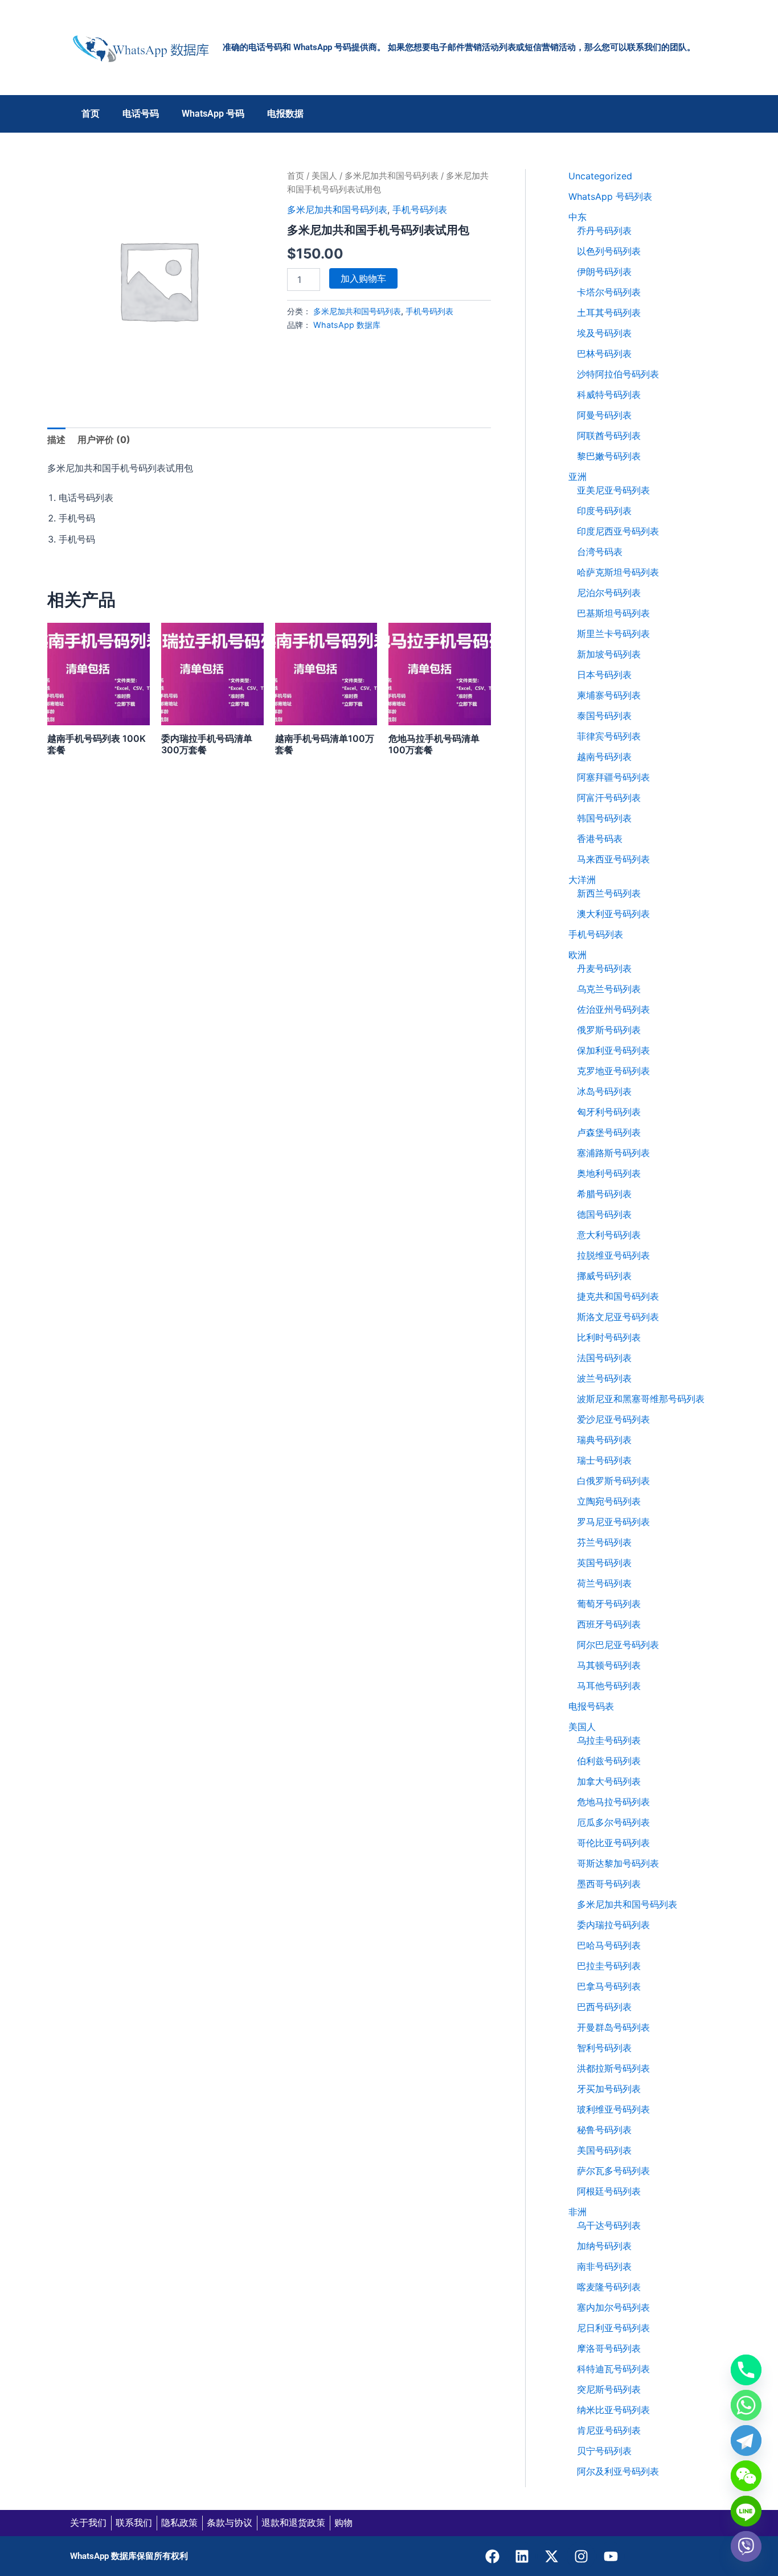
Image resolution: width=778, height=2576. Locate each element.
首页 (91, 114)
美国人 (324, 176)
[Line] (746, 2511)
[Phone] (746, 2370)
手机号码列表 (420, 209)
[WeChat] (746, 2476)
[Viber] (746, 2546)
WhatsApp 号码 (213, 114)
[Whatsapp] (746, 2405)
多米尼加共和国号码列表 (392, 176)
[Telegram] (746, 2441)
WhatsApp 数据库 (347, 325)
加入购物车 (363, 278)
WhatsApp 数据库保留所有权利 (129, 2556)
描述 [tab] (56, 439)
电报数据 (285, 114)
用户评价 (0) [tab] (104, 439)
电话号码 (141, 114)
